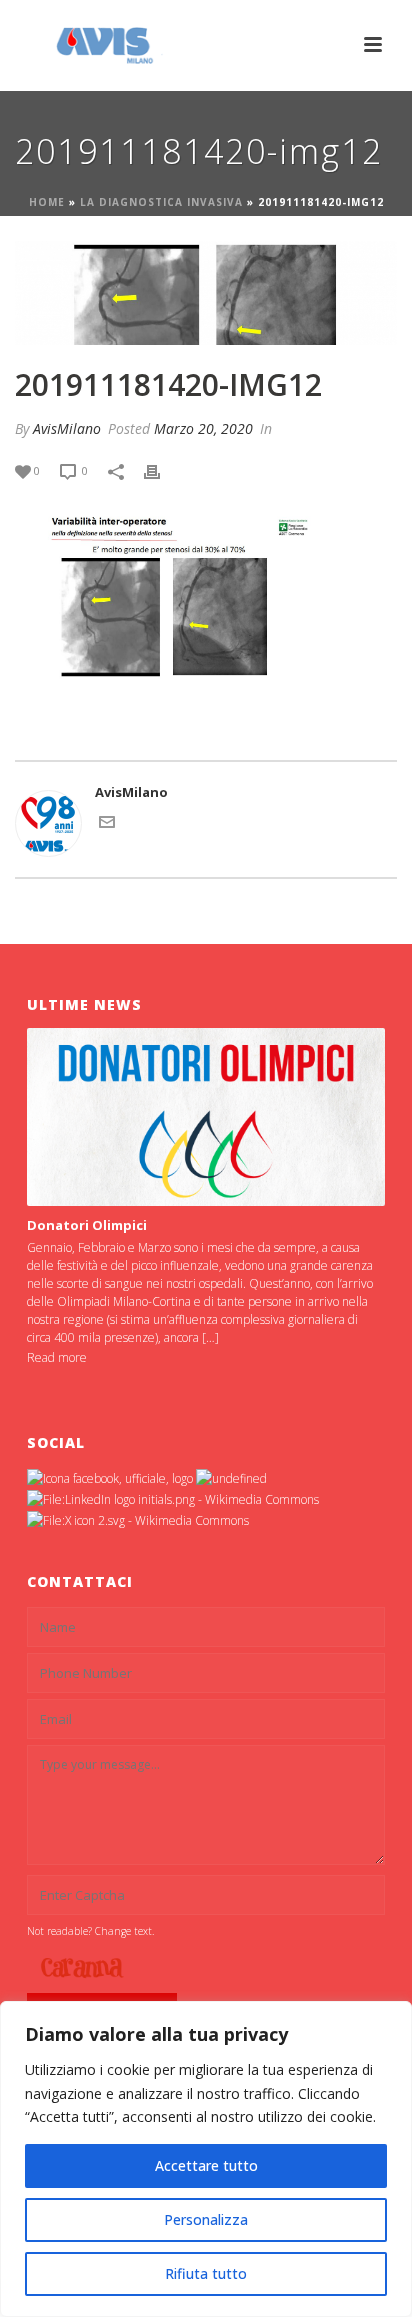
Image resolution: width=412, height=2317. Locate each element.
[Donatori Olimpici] (205, 1117)
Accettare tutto (206, 2165)
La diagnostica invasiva (161, 202)
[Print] (162, 471)
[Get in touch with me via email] (107, 825)
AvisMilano (67, 428)
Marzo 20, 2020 (203, 428)
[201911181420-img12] (206, 293)
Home (47, 202)
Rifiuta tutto (206, 2273)
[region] (206, 2159)
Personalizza (206, 2219)
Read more (57, 1357)
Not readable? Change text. (90, 1931)
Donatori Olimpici (87, 1225)
